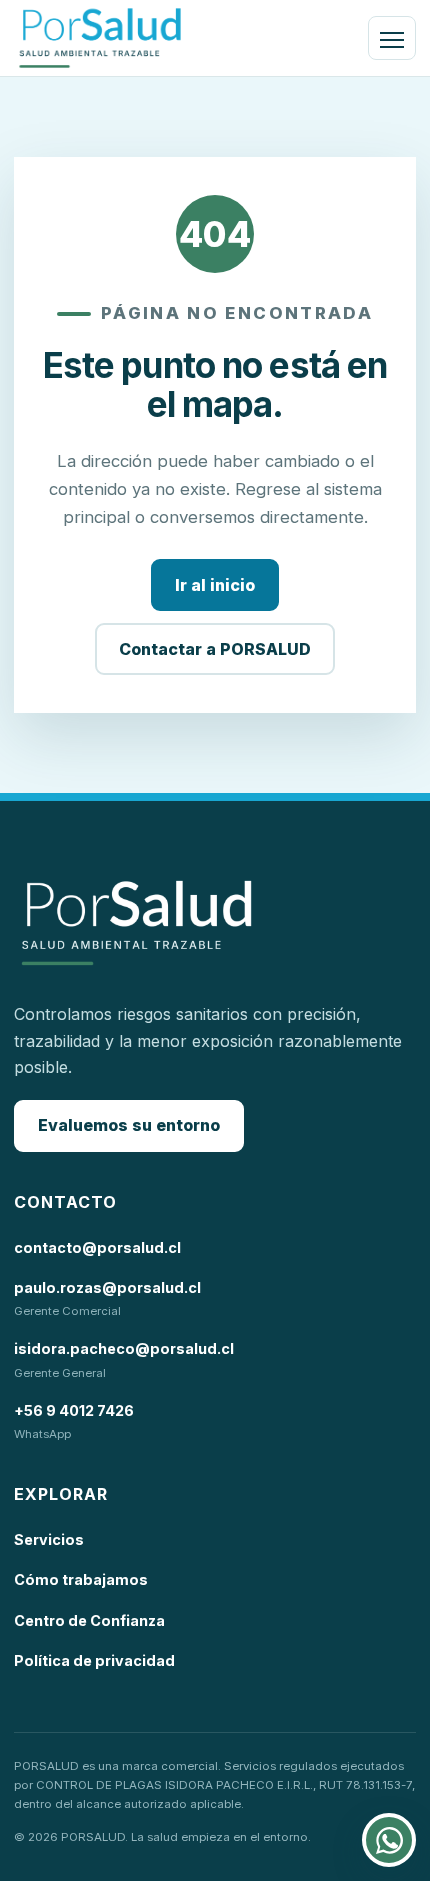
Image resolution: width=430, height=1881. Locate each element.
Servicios (49, 1539)
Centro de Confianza (89, 1620)
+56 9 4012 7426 (74, 1410)
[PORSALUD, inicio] (100, 38)
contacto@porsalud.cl (97, 1247)
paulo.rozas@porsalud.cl (107, 1287)
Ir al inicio (215, 585)
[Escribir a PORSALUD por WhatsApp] (389, 1840)
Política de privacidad (94, 1660)
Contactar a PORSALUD (215, 649)
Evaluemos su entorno (129, 1125)
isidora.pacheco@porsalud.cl (124, 1348)
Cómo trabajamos (81, 1579)
